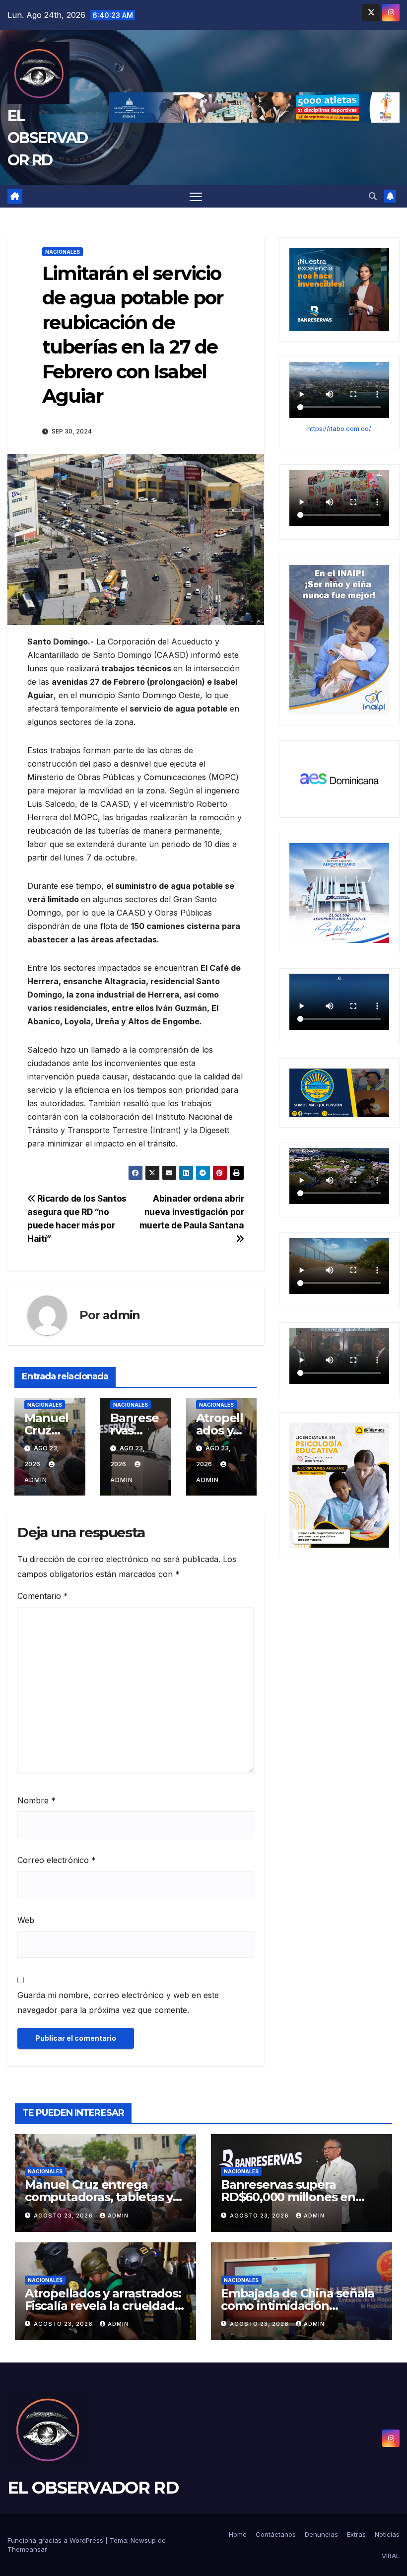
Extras (356, 2534)
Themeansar (27, 2549)
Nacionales (63, 252)
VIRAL (391, 2556)
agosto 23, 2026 (64, 2216)
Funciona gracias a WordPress (56, 2540)
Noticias (387, 2534)
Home (238, 2534)
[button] (373, 196)
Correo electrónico (57, 1860)
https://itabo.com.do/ (339, 429)
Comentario (43, 1596)
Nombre (36, 1800)
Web (26, 1920)
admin (121, 1315)
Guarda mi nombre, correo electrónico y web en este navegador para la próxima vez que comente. (118, 2003)
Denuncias (321, 2534)
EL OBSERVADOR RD (47, 138)
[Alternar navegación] (196, 196)
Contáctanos (276, 2534)
